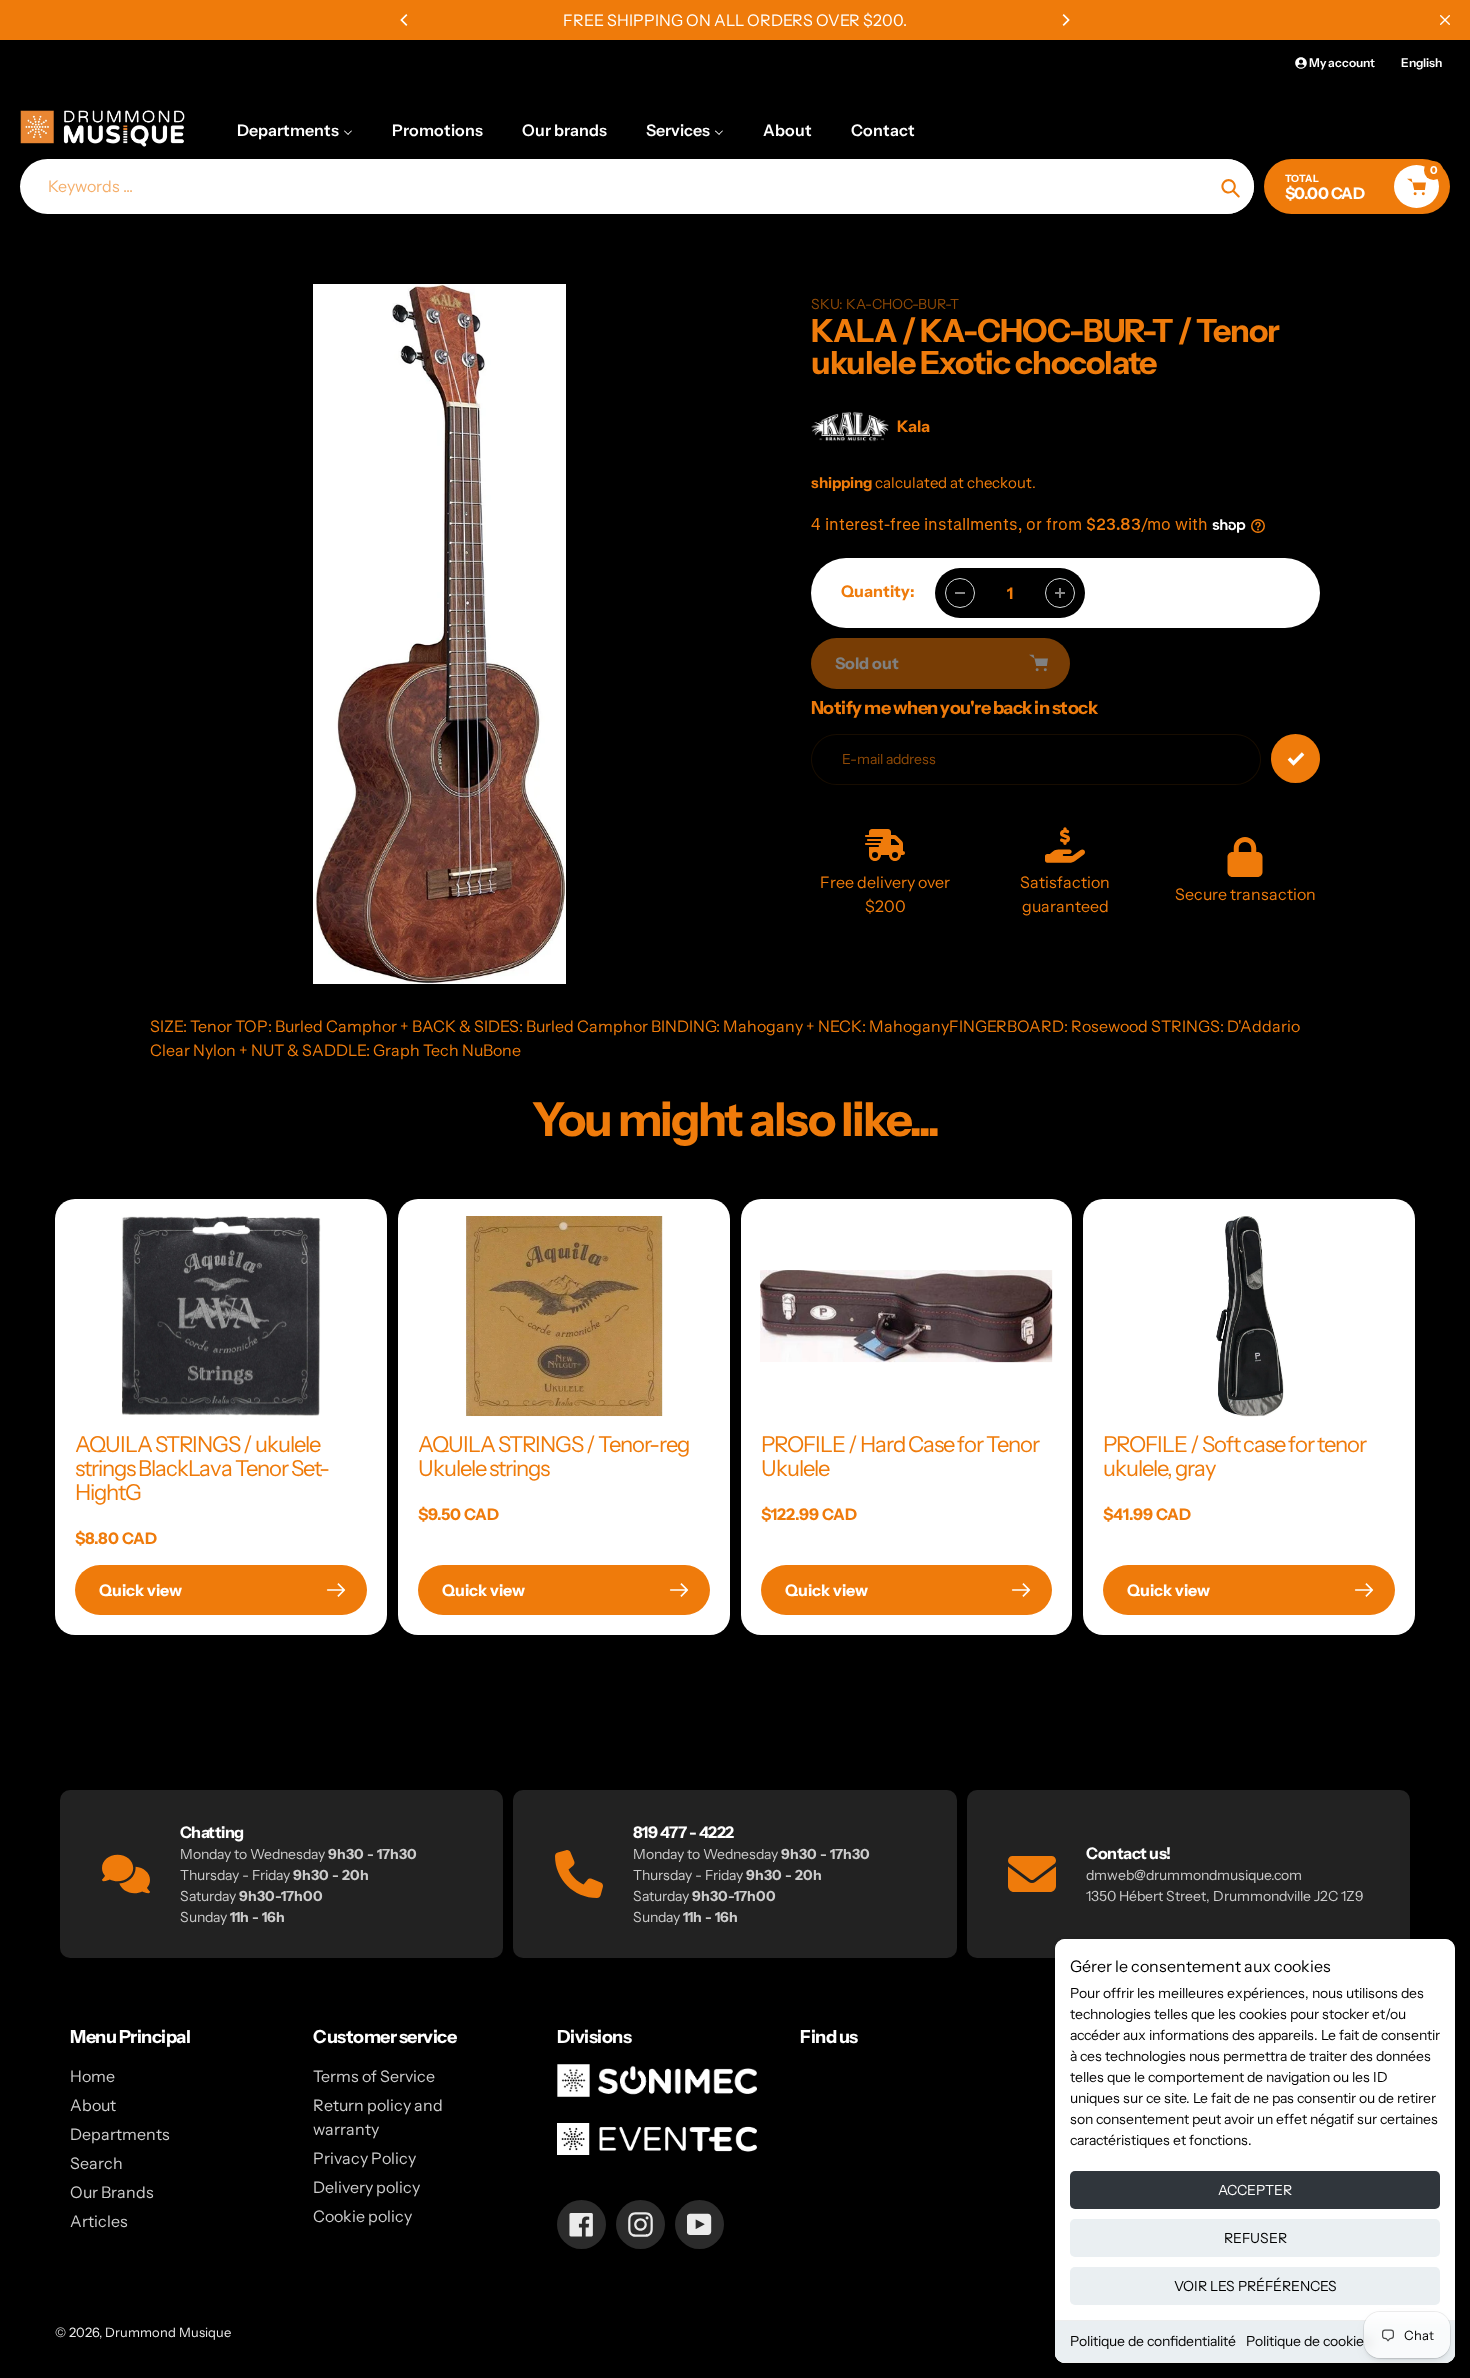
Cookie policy (362, 2216)
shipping (841, 482)
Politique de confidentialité (1153, 2341)
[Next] (1065, 20)
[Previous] (405, 20)
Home (92, 2076)
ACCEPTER (1255, 2190)
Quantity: (878, 591)
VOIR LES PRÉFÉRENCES (1255, 2286)
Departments (120, 2134)
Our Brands (112, 2192)
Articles (99, 2221)
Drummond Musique (168, 2332)
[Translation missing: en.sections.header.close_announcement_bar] (1445, 20)
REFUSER (1255, 2238)
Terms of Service (374, 2076)
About (93, 2105)
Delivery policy (366, 2187)
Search (96, 2163)
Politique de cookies (1308, 2341)
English (1421, 62)
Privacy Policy (364, 2158)
